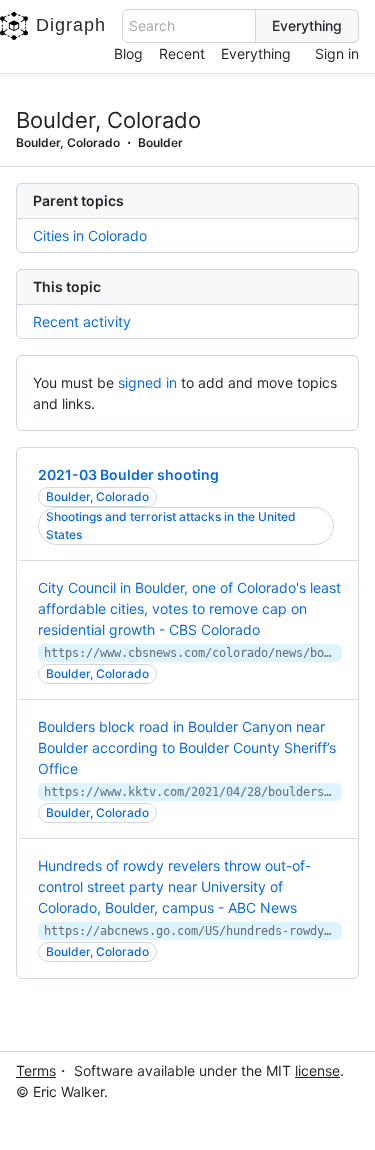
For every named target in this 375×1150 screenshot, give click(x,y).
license (317, 1070)
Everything (256, 53)
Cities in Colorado (90, 235)
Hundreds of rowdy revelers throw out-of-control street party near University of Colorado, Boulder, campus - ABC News (174, 886)
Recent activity (82, 321)
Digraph (71, 25)
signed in (147, 382)
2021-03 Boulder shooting (128, 474)
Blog (128, 53)
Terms (36, 1070)
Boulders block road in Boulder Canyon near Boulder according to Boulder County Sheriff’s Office (187, 747)
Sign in (337, 53)
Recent (182, 53)
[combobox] (189, 26)
